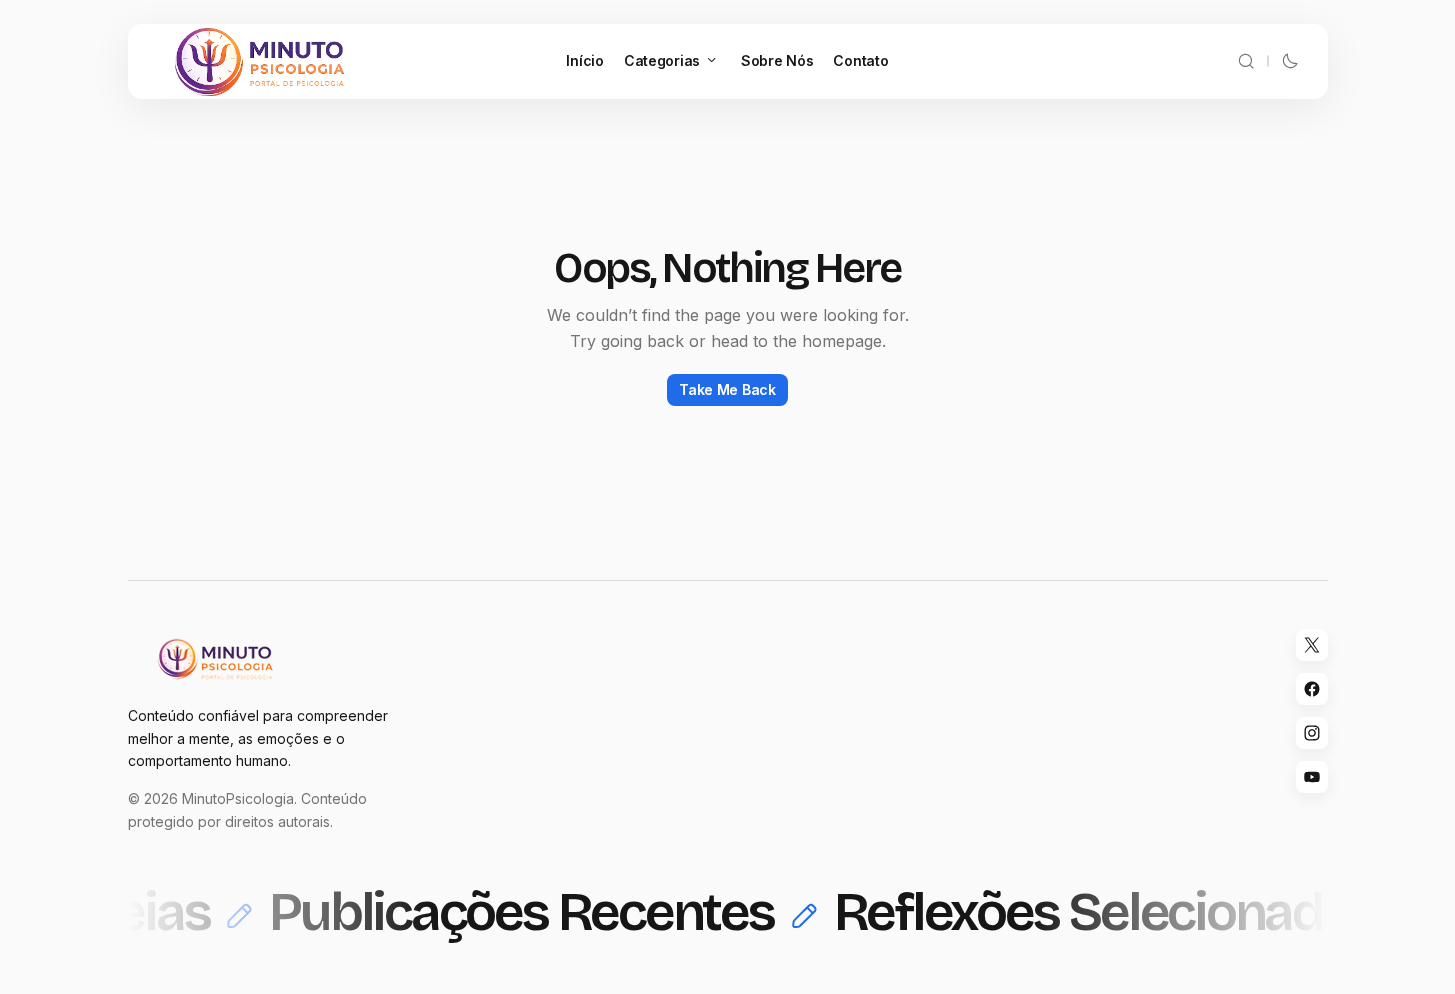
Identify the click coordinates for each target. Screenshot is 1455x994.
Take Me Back (727, 389)
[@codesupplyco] (1312, 645)
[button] (1246, 61)
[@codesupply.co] (1312, 733)
